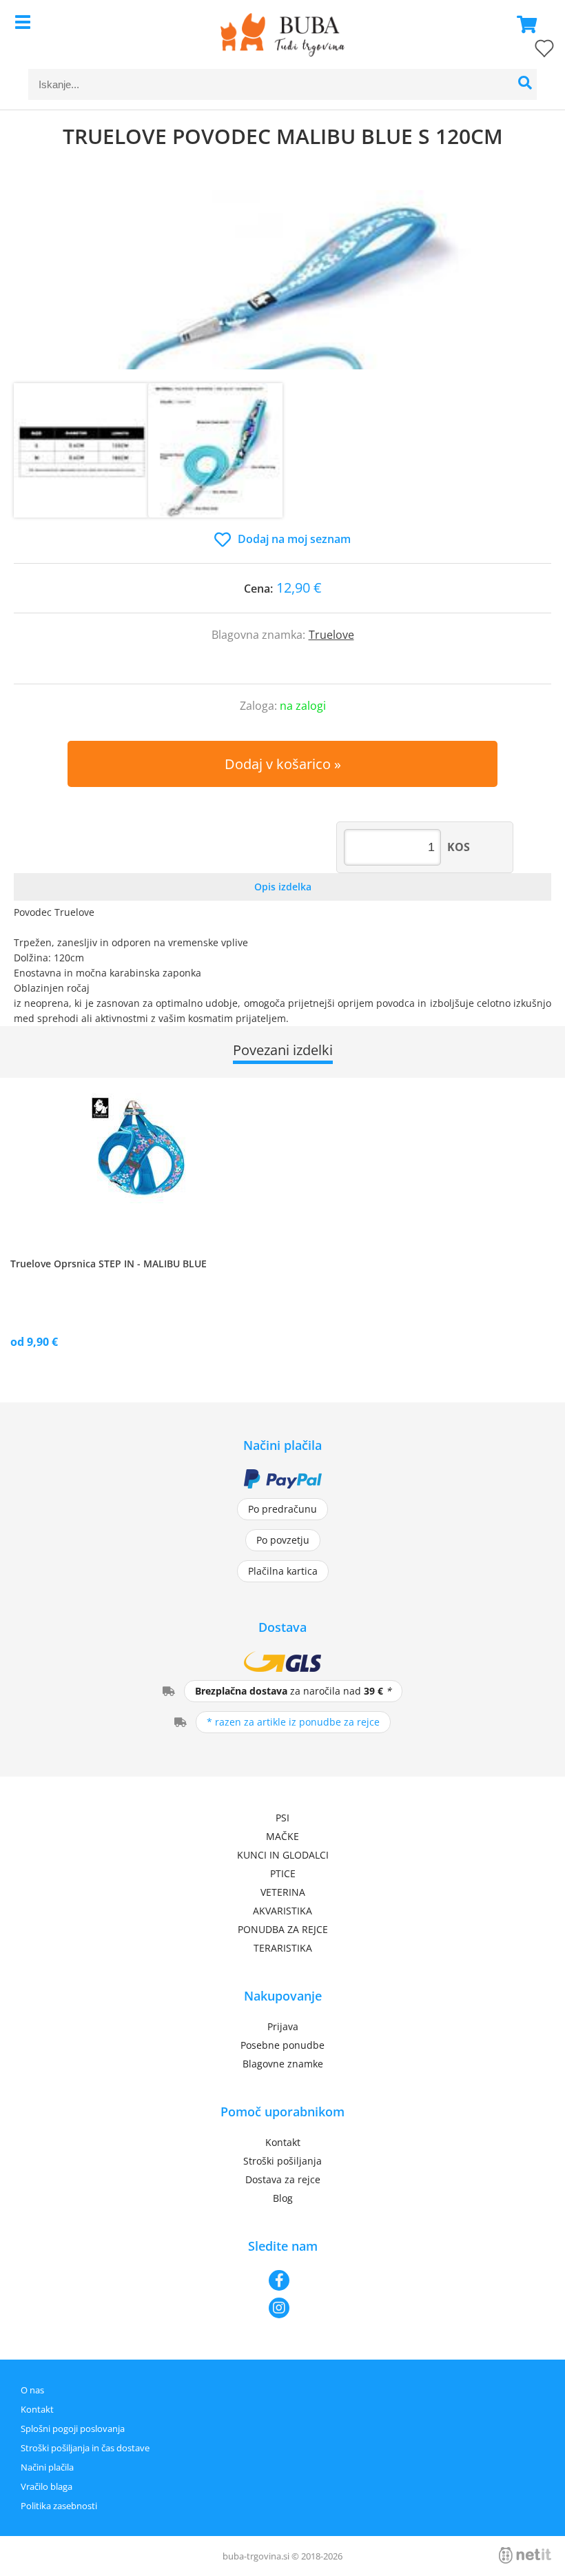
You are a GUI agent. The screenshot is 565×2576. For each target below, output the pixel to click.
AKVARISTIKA (282, 1911)
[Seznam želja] (531, 51)
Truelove (331, 635)
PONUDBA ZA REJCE (283, 1929)
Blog (283, 2198)
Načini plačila (47, 2467)
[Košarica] (523, 24)
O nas (32, 2390)
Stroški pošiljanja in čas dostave (85, 2448)
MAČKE (282, 1836)
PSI (282, 1818)
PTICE (283, 1873)
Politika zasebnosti (59, 2506)
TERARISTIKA (283, 1948)
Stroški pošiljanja (282, 2161)
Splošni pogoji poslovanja (73, 2429)
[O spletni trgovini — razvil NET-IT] (525, 2555)
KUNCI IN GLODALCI (283, 1855)
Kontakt (283, 2142)
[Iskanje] (525, 84)
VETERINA (283, 1892)
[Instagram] (282, 2308)
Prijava (283, 2026)
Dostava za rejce (283, 2179)
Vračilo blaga (47, 2486)
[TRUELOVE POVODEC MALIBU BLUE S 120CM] (282, 280)
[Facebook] (282, 2280)
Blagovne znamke (283, 2064)
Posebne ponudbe (282, 2045)
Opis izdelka (283, 887)
